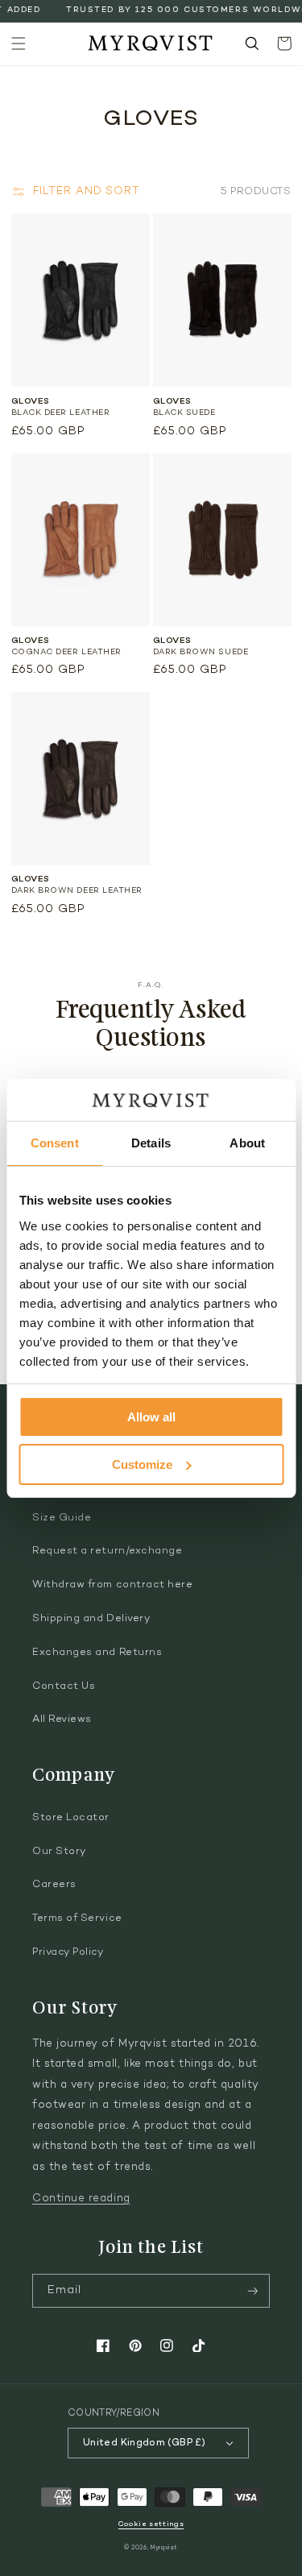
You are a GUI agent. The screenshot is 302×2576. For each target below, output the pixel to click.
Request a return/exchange (108, 1551)
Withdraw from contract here (113, 1585)
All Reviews (62, 1719)
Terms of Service (77, 1919)
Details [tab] (151, 1143)
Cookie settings (151, 2524)
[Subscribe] (253, 2291)
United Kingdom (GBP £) (144, 2443)
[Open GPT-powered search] (252, 44)
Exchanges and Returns (97, 1653)
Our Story (59, 1852)
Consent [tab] (55, 1143)
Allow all (151, 1417)
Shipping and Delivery (91, 1619)
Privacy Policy (68, 1952)
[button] (19, 44)
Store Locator (71, 1818)
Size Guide (62, 1518)
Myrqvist (164, 2548)
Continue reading (81, 2199)
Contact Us (64, 1686)
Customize (142, 1464)
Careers (54, 1885)
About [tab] (247, 1143)
